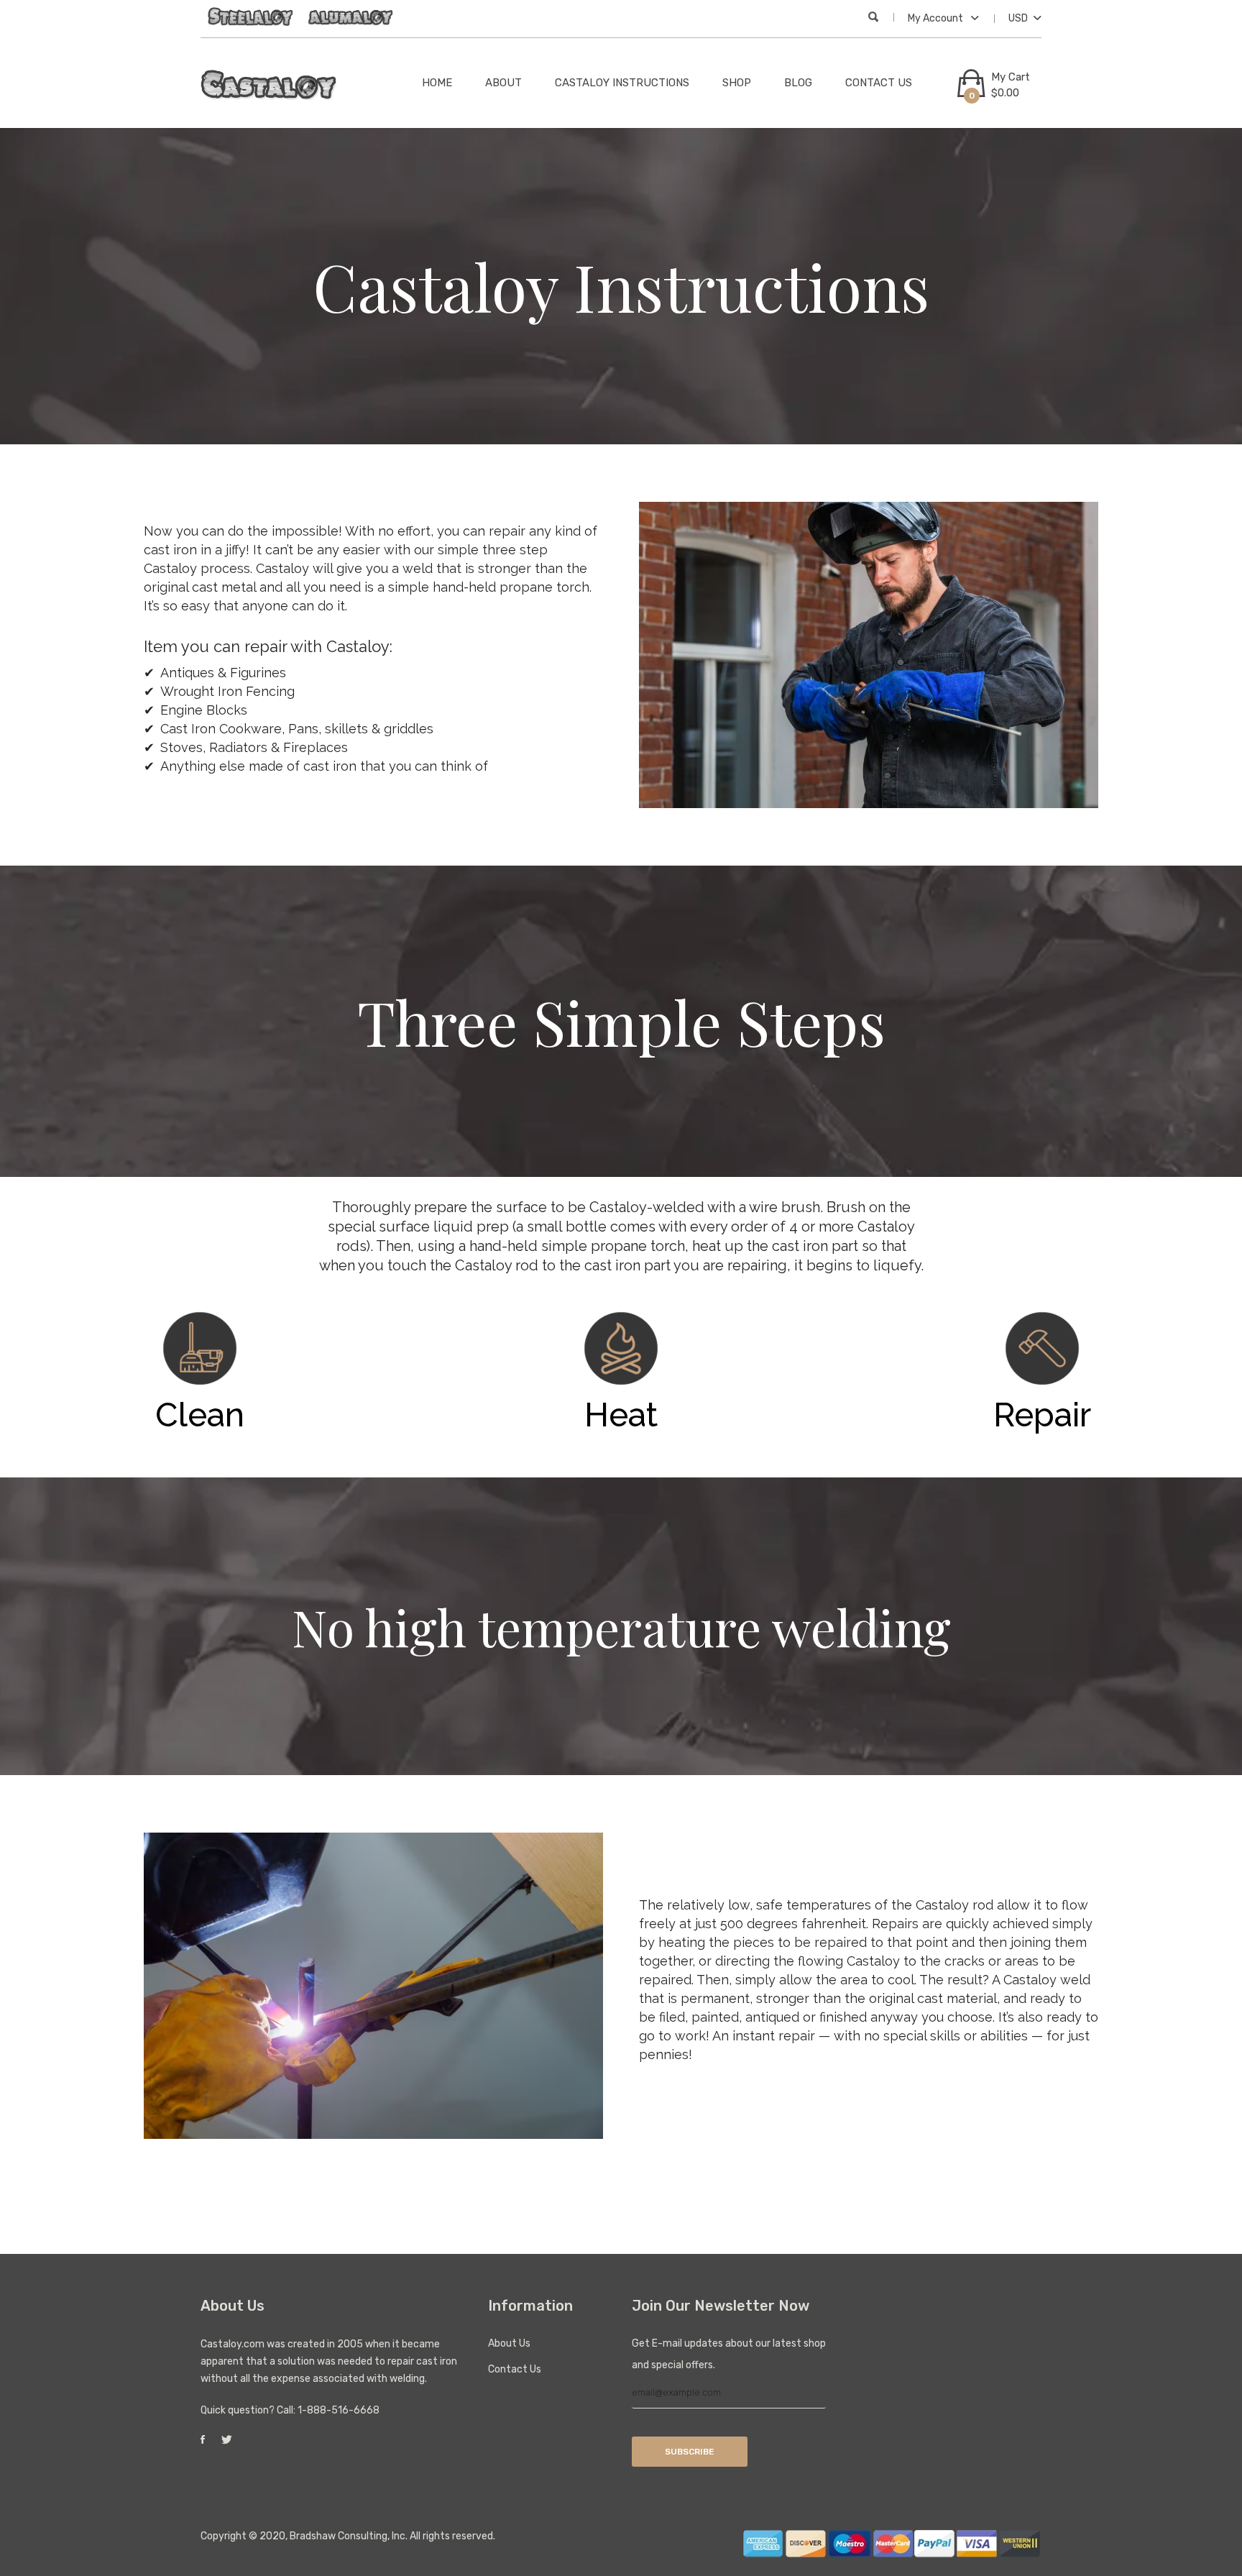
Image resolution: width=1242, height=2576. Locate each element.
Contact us (879, 83)
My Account (937, 18)
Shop (737, 83)
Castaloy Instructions (622, 83)
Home (437, 83)
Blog (798, 83)
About (503, 83)
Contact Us (515, 2369)
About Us (509, 2343)
